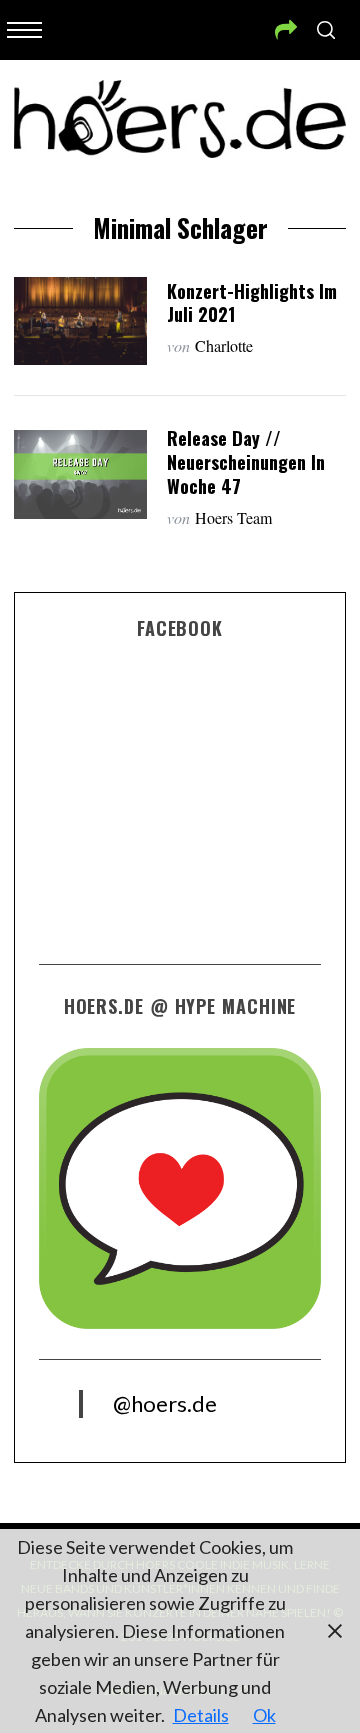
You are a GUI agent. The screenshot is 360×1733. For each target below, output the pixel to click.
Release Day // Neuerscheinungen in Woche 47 (246, 461)
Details (201, 1715)
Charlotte (224, 345)
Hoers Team (233, 517)
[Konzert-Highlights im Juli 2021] (80, 321)
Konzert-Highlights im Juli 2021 (252, 302)
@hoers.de (165, 1403)
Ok (264, 1715)
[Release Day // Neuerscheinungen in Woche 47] (80, 474)
